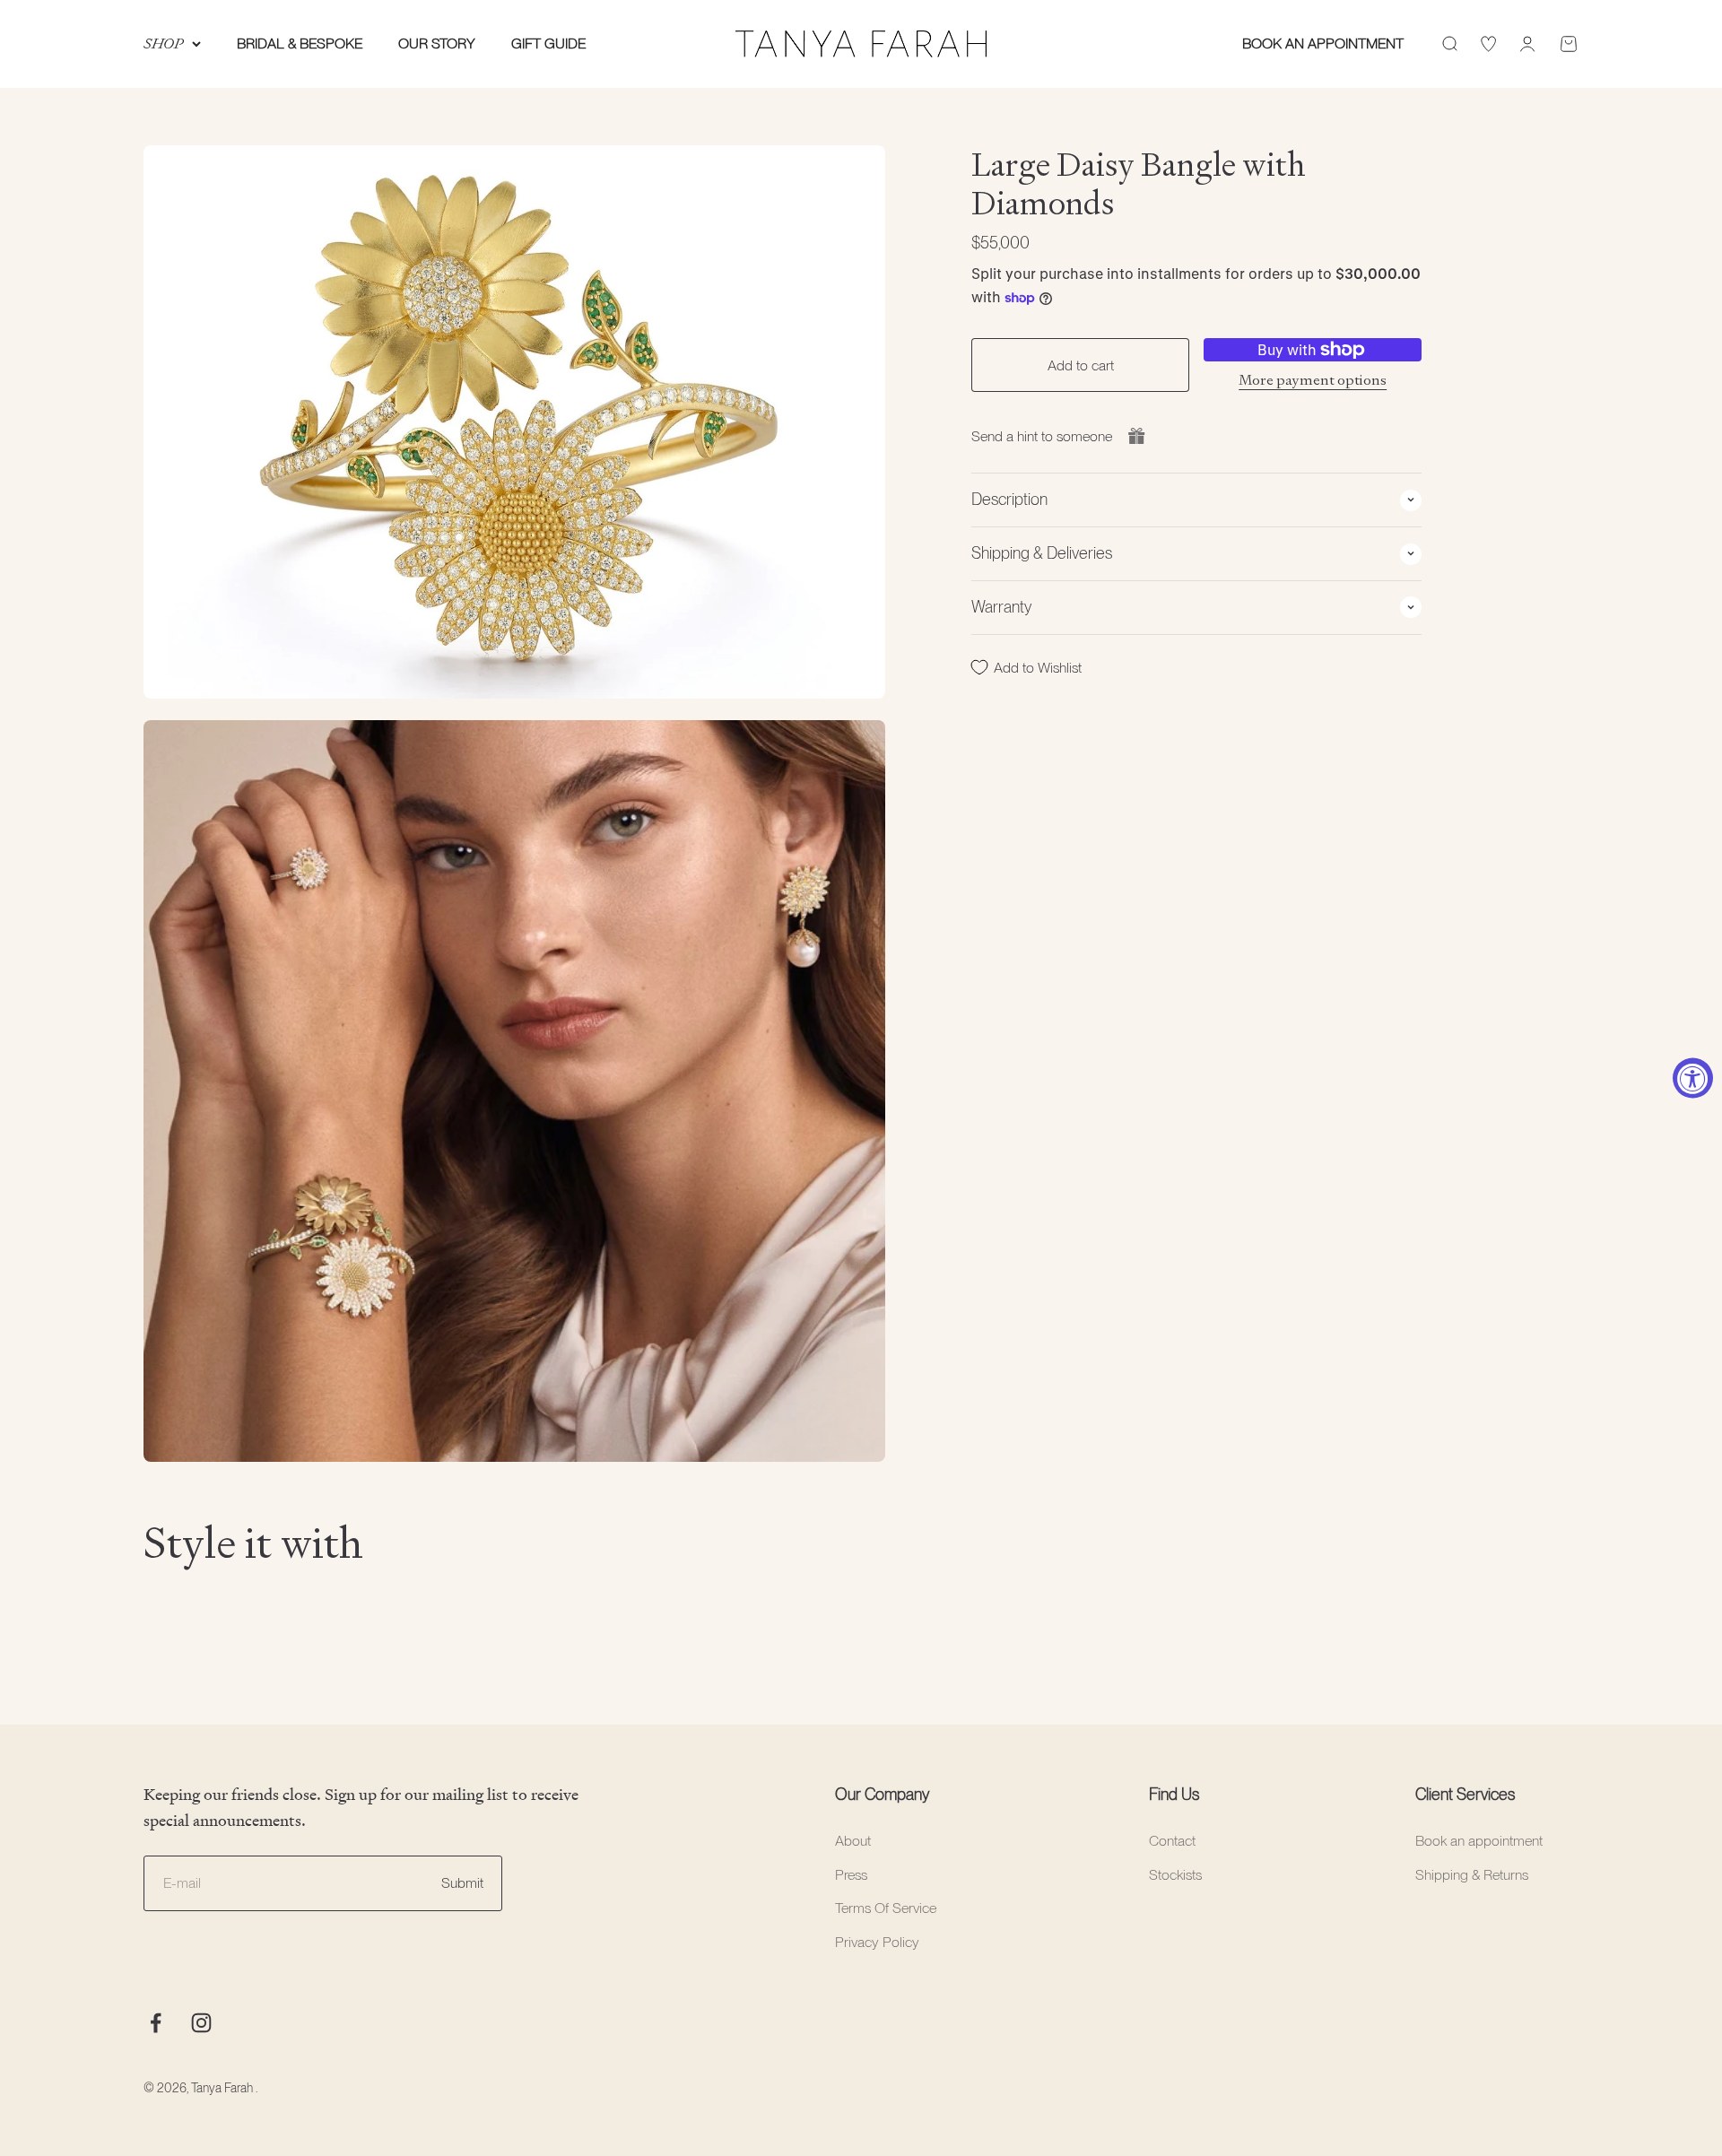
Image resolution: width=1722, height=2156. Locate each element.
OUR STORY (437, 43)
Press (851, 1875)
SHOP (163, 43)
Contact (1172, 1841)
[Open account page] (1527, 44)
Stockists (1175, 1875)
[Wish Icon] (1488, 44)
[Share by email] (1136, 436)
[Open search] (1449, 44)
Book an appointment (1479, 1841)
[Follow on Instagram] (201, 2023)
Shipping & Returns (1472, 1875)
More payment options (1313, 379)
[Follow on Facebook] (156, 2023)
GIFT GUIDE (548, 43)
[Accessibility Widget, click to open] (1693, 1078)
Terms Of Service (886, 1908)
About (853, 1841)
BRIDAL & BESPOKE (300, 43)
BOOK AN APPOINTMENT (1323, 43)
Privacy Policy (877, 1942)
